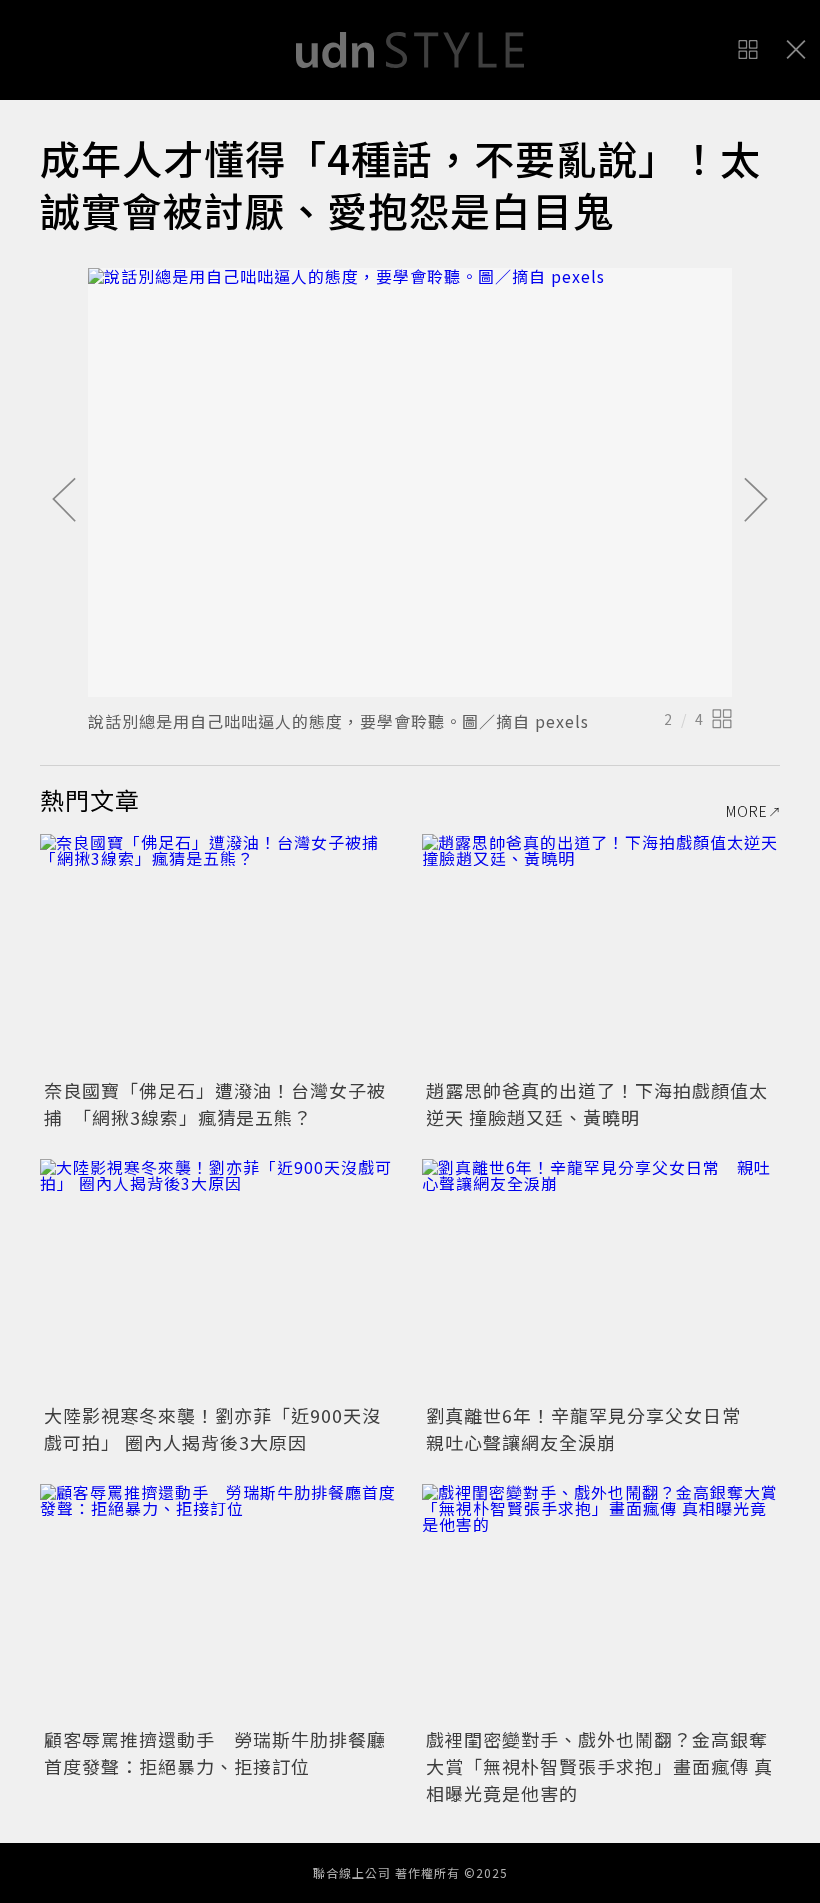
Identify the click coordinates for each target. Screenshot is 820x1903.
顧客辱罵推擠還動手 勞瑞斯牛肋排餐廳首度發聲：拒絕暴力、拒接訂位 (215, 1752)
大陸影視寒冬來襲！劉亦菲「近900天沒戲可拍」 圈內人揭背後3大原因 (212, 1428)
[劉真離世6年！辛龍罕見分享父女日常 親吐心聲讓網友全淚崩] (601, 1278)
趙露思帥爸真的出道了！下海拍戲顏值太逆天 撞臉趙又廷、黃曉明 (597, 1103)
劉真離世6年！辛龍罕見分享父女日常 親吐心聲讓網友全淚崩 (593, 1428)
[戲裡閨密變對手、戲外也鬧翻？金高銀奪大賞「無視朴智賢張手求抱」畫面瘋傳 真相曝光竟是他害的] (601, 1603)
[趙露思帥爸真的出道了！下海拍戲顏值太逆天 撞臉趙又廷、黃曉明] (601, 953)
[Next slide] (756, 501)
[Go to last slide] (64, 501)
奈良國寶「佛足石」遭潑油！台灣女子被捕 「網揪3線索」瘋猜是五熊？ (215, 1103)
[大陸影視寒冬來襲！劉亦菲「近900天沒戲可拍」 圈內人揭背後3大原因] (219, 1278)
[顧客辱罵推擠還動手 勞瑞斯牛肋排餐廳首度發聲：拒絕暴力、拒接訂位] (219, 1603)
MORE (747, 811)
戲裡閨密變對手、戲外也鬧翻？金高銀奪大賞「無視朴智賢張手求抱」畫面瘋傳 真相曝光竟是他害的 (599, 1766)
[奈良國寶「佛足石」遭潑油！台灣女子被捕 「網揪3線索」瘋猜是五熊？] (219, 953)
